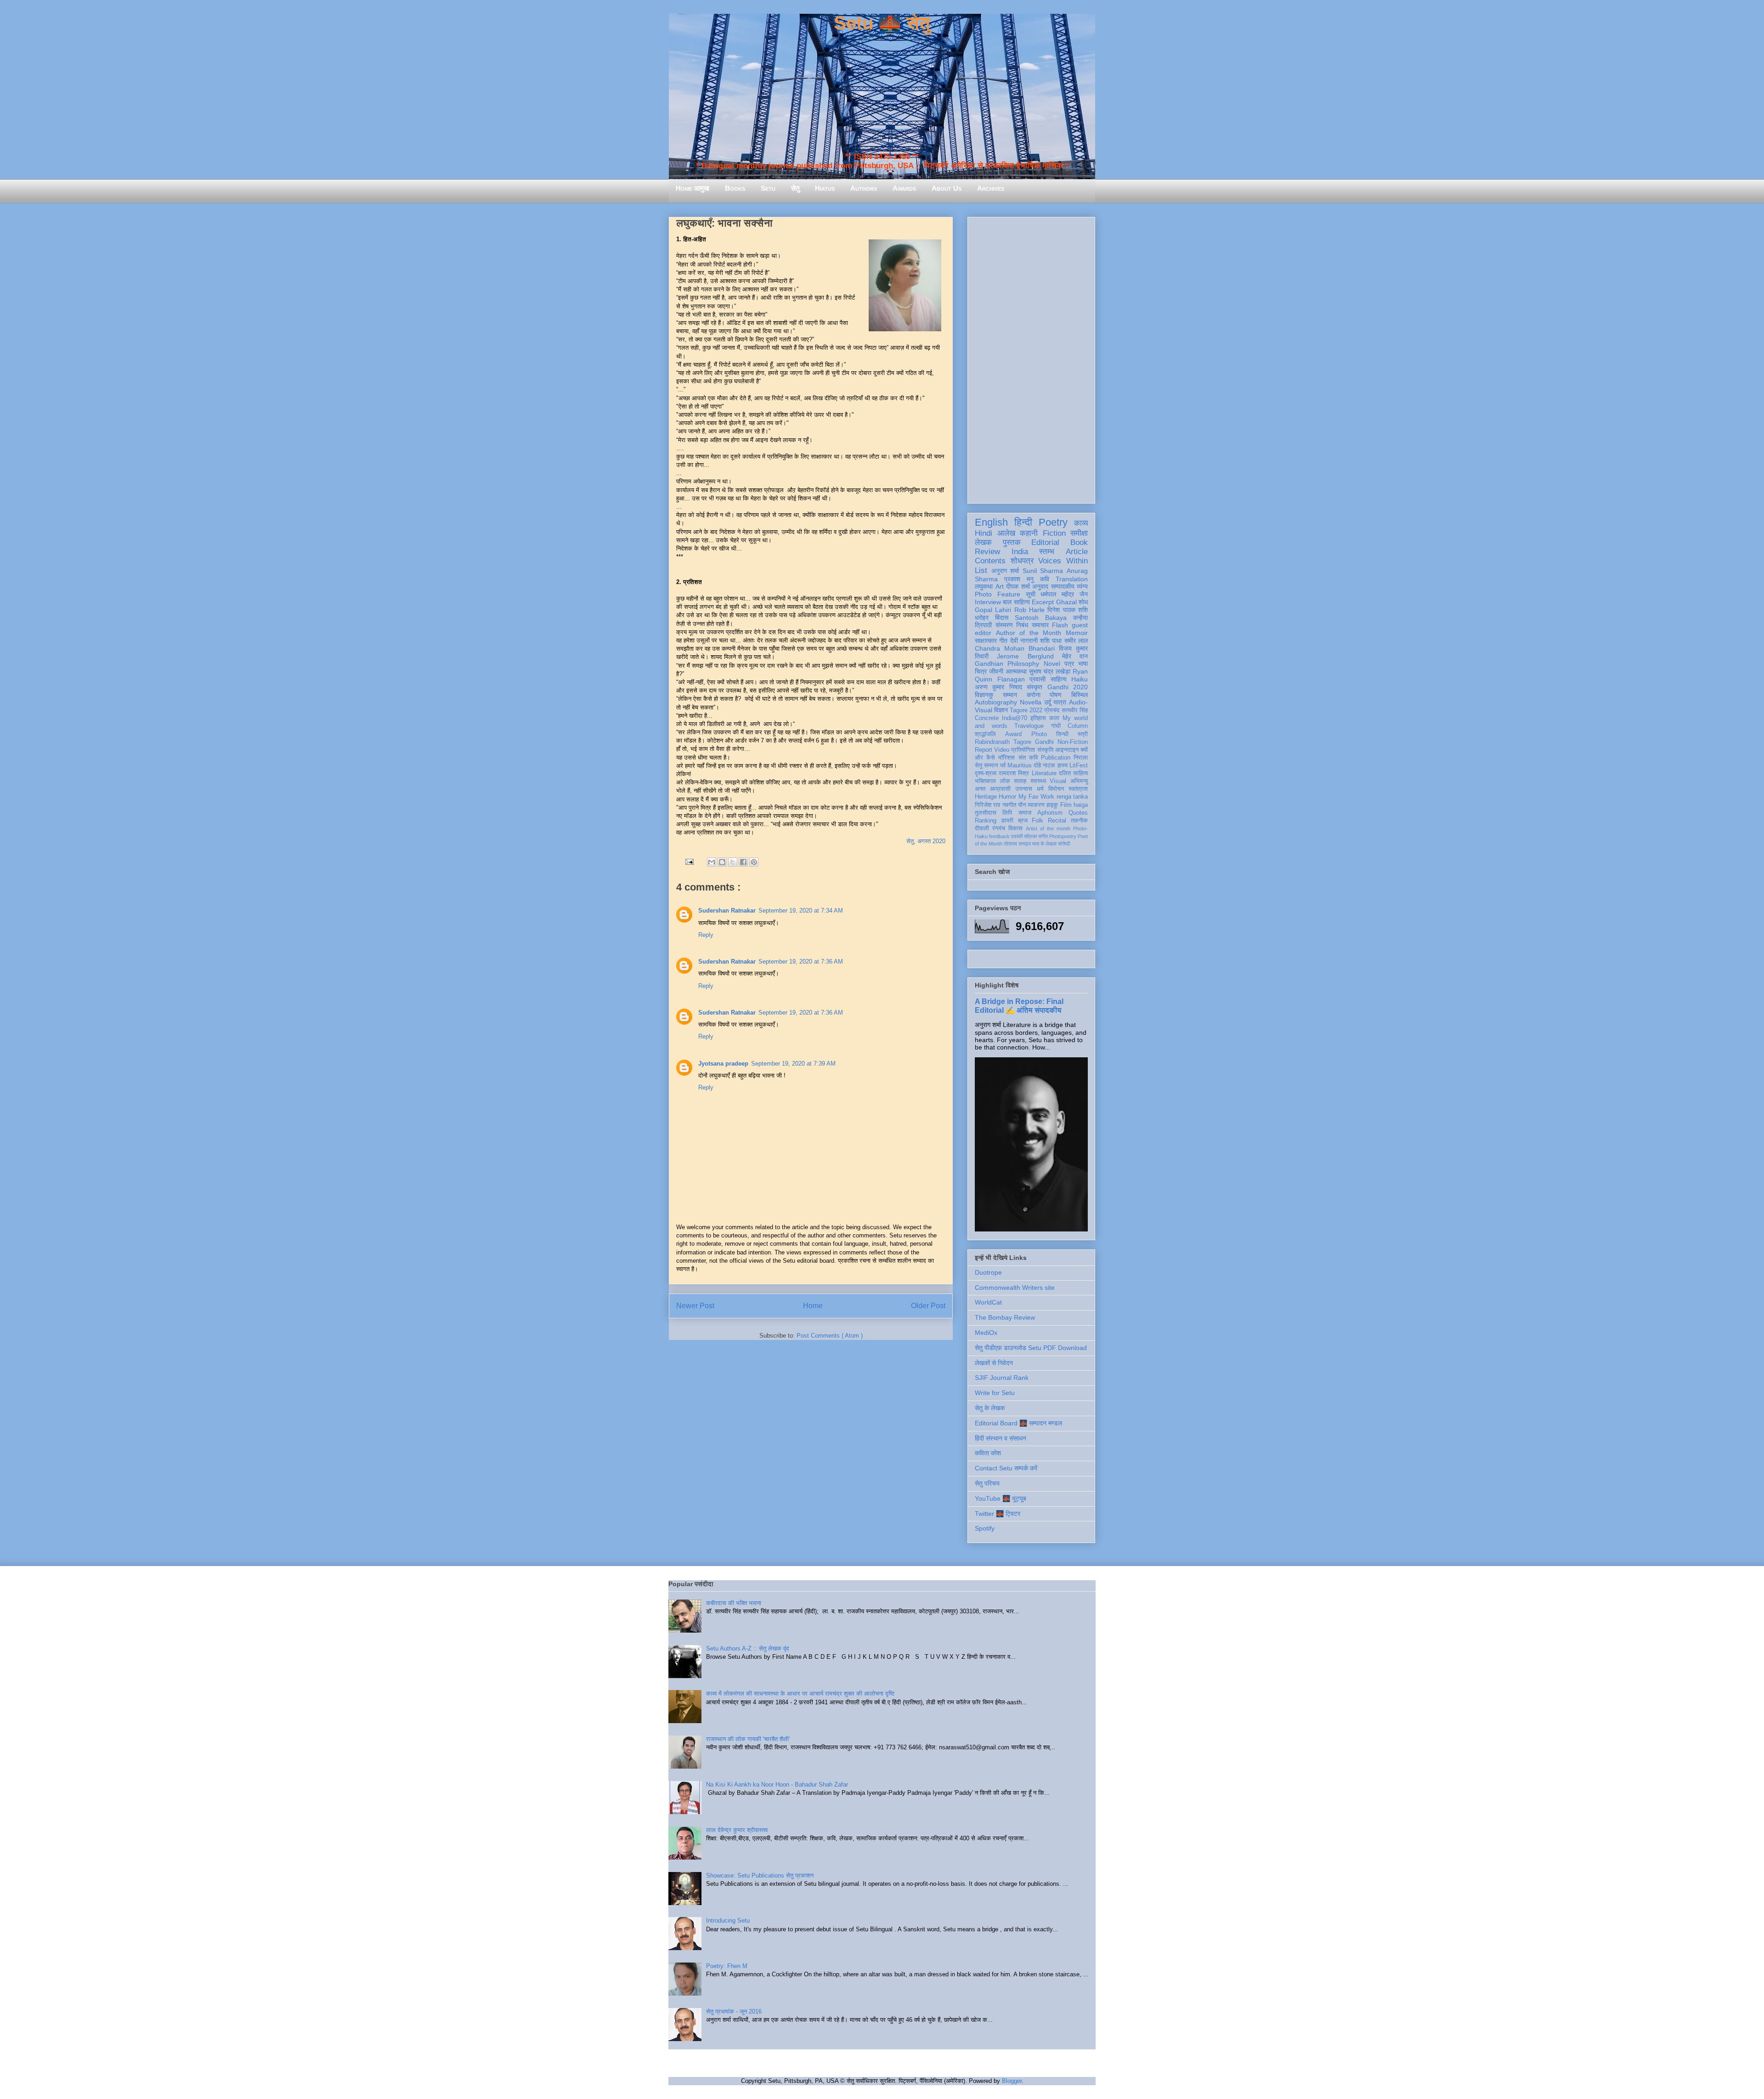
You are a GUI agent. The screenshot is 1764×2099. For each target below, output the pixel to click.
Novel (1052, 664)
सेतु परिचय (987, 1483)
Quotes (1078, 813)
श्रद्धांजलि (985, 734)
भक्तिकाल (985, 781)
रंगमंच (999, 828)
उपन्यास (1024, 789)
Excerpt (1043, 602)
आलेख (1006, 533)
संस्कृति (1045, 750)
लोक (1005, 781)
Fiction (1054, 533)
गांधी (1056, 726)
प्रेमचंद (1052, 710)
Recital (1057, 821)
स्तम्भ (1047, 552)
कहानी (1029, 533)
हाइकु (1052, 805)
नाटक (1049, 766)
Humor (1007, 797)
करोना (1034, 695)
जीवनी (996, 671)
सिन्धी (1062, 734)
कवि (1045, 579)
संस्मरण (1004, 625)
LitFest (1079, 766)
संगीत (1043, 836)
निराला (1081, 758)
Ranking (986, 821)
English (991, 522)
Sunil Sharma (1043, 571)
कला (1054, 718)
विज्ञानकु (984, 695)
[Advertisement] (1031, 358)
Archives (991, 188)
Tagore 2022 (1026, 710)
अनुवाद (1040, 586)
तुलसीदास (986, 813)
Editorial (1045, 542)
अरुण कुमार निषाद (998, 687)
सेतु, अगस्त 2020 (926, 841)
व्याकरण (1036, 805)
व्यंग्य (1082, 586)
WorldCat (988, 1302)
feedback (999, 836)
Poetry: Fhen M (727, 1966)
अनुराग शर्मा (1005, 571)
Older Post (928, 1306)
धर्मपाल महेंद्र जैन (1064, 594)
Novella (1031, 702)
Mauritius (1020, 766)
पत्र (1069, 664)
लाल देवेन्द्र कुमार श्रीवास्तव (737, 1830)
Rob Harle (1029, 610)
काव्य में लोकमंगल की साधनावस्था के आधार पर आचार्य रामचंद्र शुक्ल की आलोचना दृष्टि (800, 1693)
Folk (1037, 821)
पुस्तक (1012, 542)
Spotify (985, 1528)
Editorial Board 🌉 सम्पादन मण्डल (1018, 1423)
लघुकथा (984, 586)
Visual (1058, 781)
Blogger (1012, 2081)
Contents (990, 561)
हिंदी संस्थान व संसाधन (1001, 1438)
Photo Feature (998, 594)
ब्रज (1023, 821)
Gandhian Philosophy (1007, 664)
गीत (1003, 641)
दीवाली (982, 828)
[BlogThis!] (722, 862)
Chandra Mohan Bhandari (1015, 648)
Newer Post (695, 1306)
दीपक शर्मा (1018, 586)
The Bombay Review (1005, 1317)
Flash (1060, 625)
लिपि (1007, 813)
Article (1077, 552)
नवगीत (1009, 805)
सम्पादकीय (1063, 586)
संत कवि (1028, 758)
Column (1078, 726)
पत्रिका (1030, 836)
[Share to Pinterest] (754, 862)
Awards (904, 188)
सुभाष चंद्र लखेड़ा (1050, 671)
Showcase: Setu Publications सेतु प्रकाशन (760, 1875)
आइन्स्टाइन (1067, 750)
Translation (1072, 579)
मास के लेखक (1044, 844)
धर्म (1040, 789)
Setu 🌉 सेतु (882, 23)
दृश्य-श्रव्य (986, 773)
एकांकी (1017, 836)
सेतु (795, 188)
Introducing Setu (728, 1920)
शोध (1083, 602)
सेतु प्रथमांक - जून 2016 (734, 2011)
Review (987, 552)
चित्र (981, 671)
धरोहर (982, 618)
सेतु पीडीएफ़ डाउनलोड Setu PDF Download (1031, 1348)
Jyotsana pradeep (723, 1064)
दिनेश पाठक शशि (1068, 610)
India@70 (1015, 718)
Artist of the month (1048, 828)
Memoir (1077, 633)
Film (1066, 805)
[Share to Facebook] (743, 862)
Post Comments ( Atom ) (830, 1336)
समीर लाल (1076, 641)
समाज (1025, 813)
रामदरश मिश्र (1014, 773)
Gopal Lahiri (993, 610)
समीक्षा (1079, 533)
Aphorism (1050, 813)
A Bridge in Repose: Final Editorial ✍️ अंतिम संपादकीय (1019, 1006)
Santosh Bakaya (1041, 618)
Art (1000, 586)
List (981, 570)
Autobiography (996, 702)
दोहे (1037, 766)
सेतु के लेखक (990, 1408)
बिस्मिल (1080, 695)
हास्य (1063, 766)
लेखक (983, 542)
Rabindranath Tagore (1003, 742)
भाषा (1083, 664)
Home (813, 1306)
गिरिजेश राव (987, 805)
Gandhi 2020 (1068, 687)
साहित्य (1059, 679)
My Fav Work (1037, 797)
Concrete (987, 718)
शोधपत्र (1022, 561)
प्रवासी (1037, 679)
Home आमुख (693, 188)
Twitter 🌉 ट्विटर (998, 1514)
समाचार (1040, 625)
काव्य (1081, 523)
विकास (1015, 828)
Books (735, 188)
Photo (1039, 734)
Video (1002, 750)
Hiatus (825, 188)
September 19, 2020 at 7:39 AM (793, 1064)
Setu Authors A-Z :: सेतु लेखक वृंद (748, 1648)
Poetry (1053, 522)
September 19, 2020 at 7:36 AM (801, 962)
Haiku (1080, 679)
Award (1013, 734)
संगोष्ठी (1064, 844)
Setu (768, 188)
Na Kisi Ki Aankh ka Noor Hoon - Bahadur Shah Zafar (777, 1784)
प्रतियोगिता (1023, 750)
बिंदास (1002, 618)
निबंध (1022, 625)
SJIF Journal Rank (1002, 1378)
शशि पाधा (1051, 641)
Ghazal (1066, 602)
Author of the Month (1029, 633)
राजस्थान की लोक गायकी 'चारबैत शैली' (748, 1739)
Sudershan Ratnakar (727, 911)
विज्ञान (1001, 710)
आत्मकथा (1016, 671)
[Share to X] (733, 862)
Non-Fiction (1073, 742)
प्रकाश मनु (1019, 579)
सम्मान (1010, 695)
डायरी (1007, 821)
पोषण (1056, 695)
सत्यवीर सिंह (1075, 710)
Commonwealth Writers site (1015, 1288)
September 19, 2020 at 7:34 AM (801, 911)
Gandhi (1044, 742)
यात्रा (1060, 702)
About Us (947, 188)
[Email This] (712, 862)
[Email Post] (689, 861)
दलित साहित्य (1073, 773)
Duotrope (988, 1272)
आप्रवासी (1000, 789)
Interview (988, 602)
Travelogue (1029, 726)
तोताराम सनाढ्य (1017, 844)
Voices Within (1063, 561)
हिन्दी (1023, 522)
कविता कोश (988, 1453)
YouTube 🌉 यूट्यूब (1001, 1498)
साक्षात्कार (986, 641)
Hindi (984, 533)
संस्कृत (1035, 687)
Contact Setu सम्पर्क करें (1006, 1468)
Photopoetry (1063, 836)
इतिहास (1038, 718)
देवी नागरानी (1024, 641)
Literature (1044, 773)
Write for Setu (995, 1393)
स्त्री (1083, 734)
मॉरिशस (1006, 758)
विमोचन (1056, 789)
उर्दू (1048, 702)
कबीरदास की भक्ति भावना (734, 1603)
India (1020, 552)
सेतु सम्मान (986, 766)
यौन (1022, 805)
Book (1079, 542)
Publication (1056, 758)
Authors (864, 188)
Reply (706, 935)
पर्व (1003, 766)
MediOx (986, 1333)
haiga (1081, 805)
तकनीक (1079, 821)
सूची (1031, 594)
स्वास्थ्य (1038, 781)
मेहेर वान (1075, 656)
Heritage (986, 797)
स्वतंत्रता (1078, 789)
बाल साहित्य (1016, 602)
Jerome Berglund (1025, 656)
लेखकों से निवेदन (994, 1363)
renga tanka (1072, 797)
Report (984, 750)
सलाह (1020, 781)
